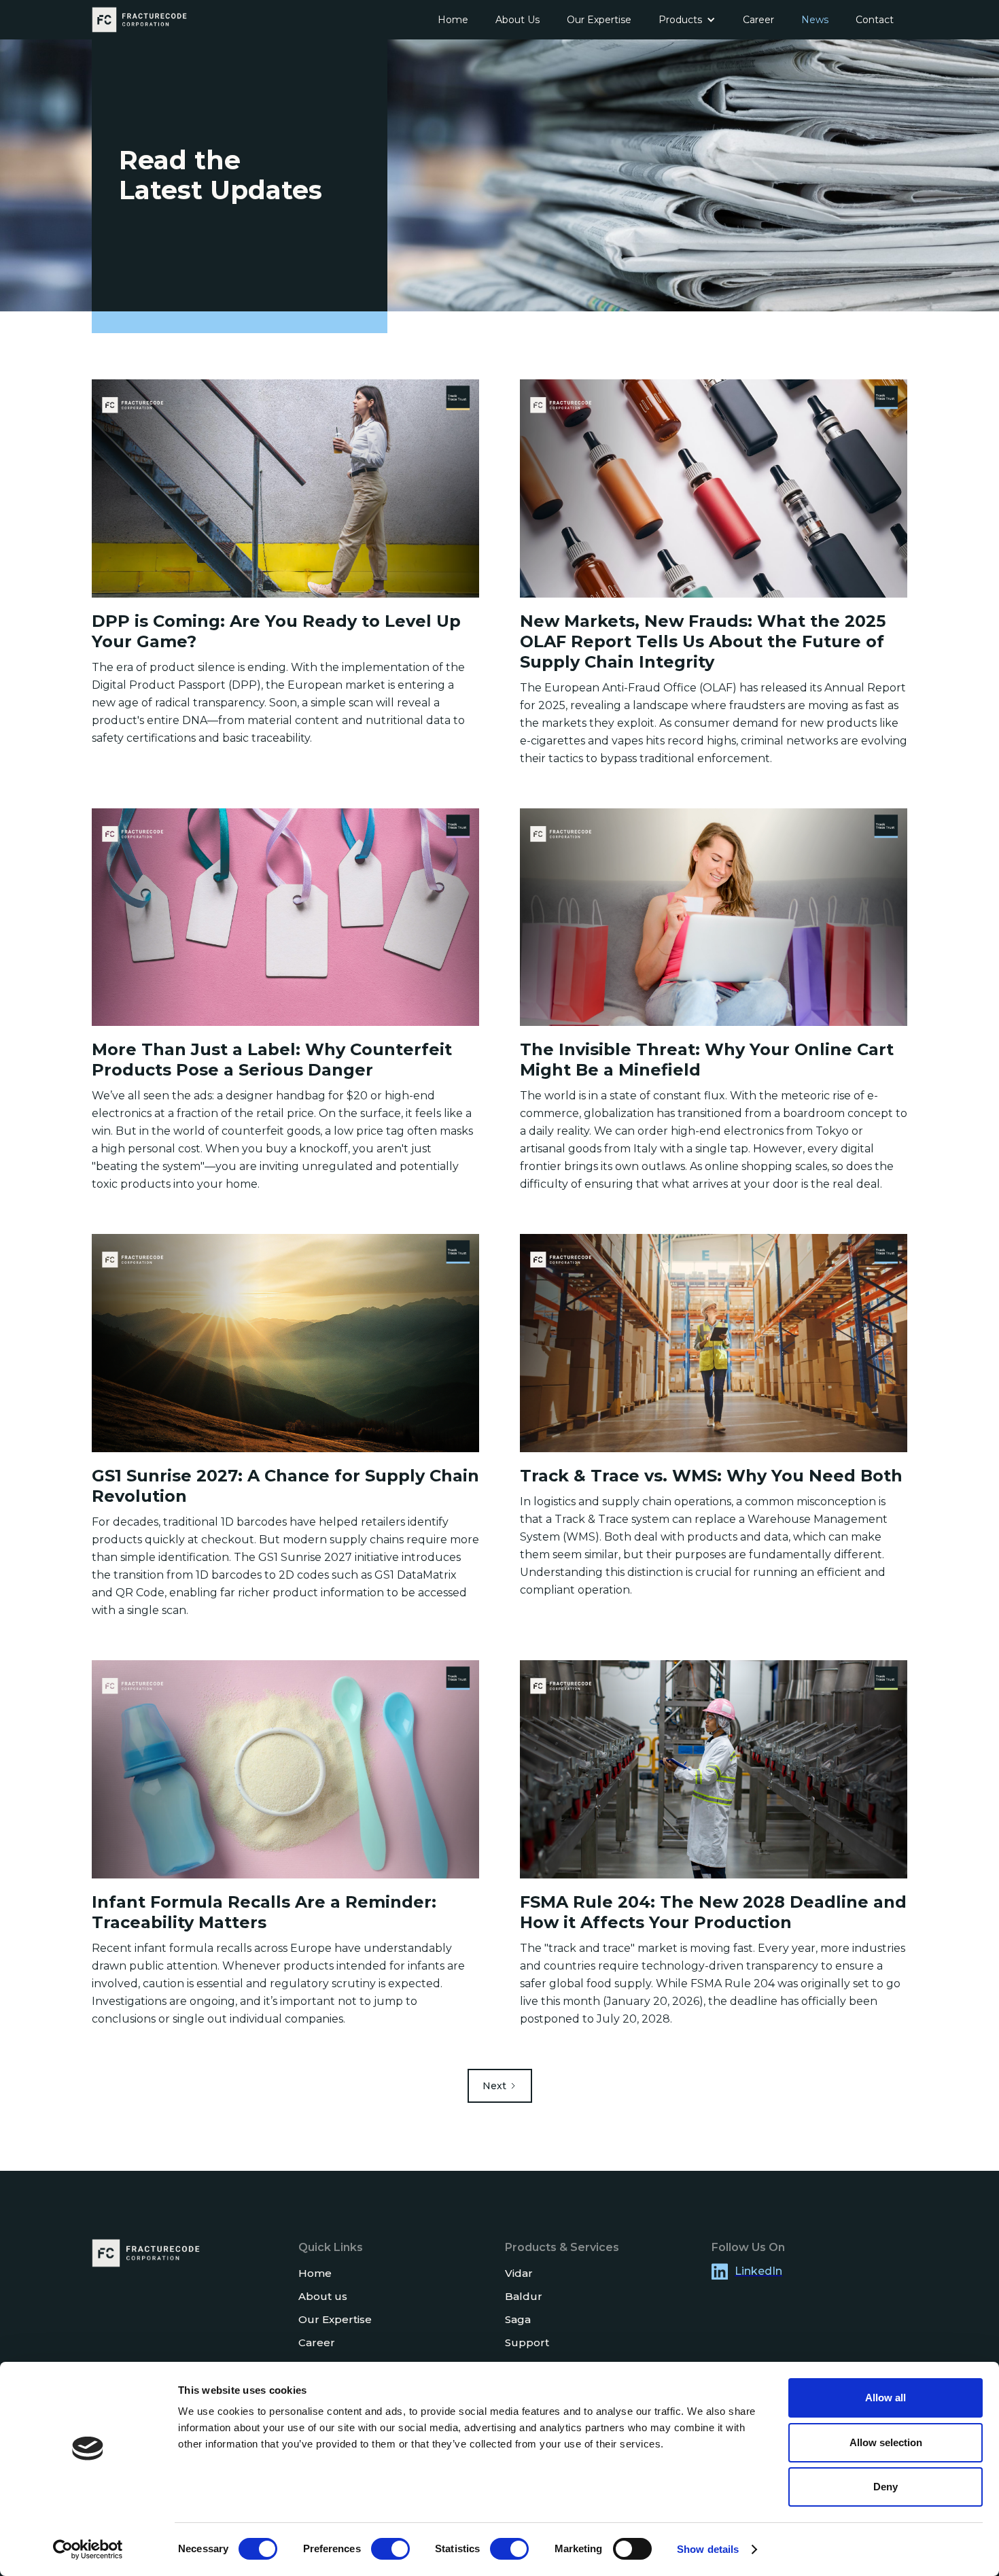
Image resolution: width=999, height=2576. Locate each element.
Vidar (519, 2273)
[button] (687, 20)
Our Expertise (599, 20)
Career (758, 20)
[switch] (390, 2549)
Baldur (524, 2296)
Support (527, 2342)
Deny (886, 2487)
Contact (875, 20)
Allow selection (886, 2442)
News (815, 20)
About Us (518, 20)
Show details (708, 2549)
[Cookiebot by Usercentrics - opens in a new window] (88, 2549)
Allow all (886, 2398)
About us (323, 2296)
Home (453, 20)
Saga (518, 2319)
